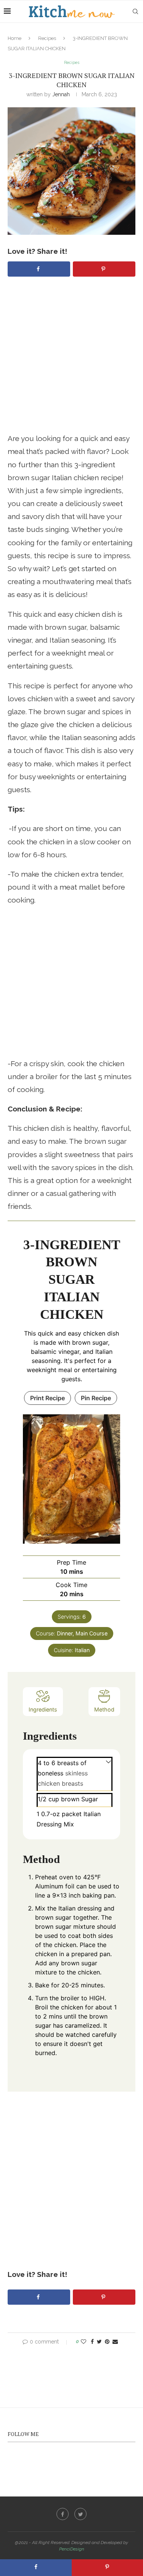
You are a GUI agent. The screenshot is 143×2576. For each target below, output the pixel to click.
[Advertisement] (71, 361)
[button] (108, 1761)
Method (104, 1709)
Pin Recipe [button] (96, 1398)
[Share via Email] (115, 2342)
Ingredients (43, 1709)
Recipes (47, 38)
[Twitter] (80, 2514)
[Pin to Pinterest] (107, 2342)
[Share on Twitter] (99, 2342)
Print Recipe (47, 1398)
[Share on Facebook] (39, 269)
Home (14, 38)
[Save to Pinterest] (104, 269)
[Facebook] (63, 2514)
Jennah (61, 94)
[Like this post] (84, 2342)
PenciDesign (72, 2549)
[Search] (135, 11)
